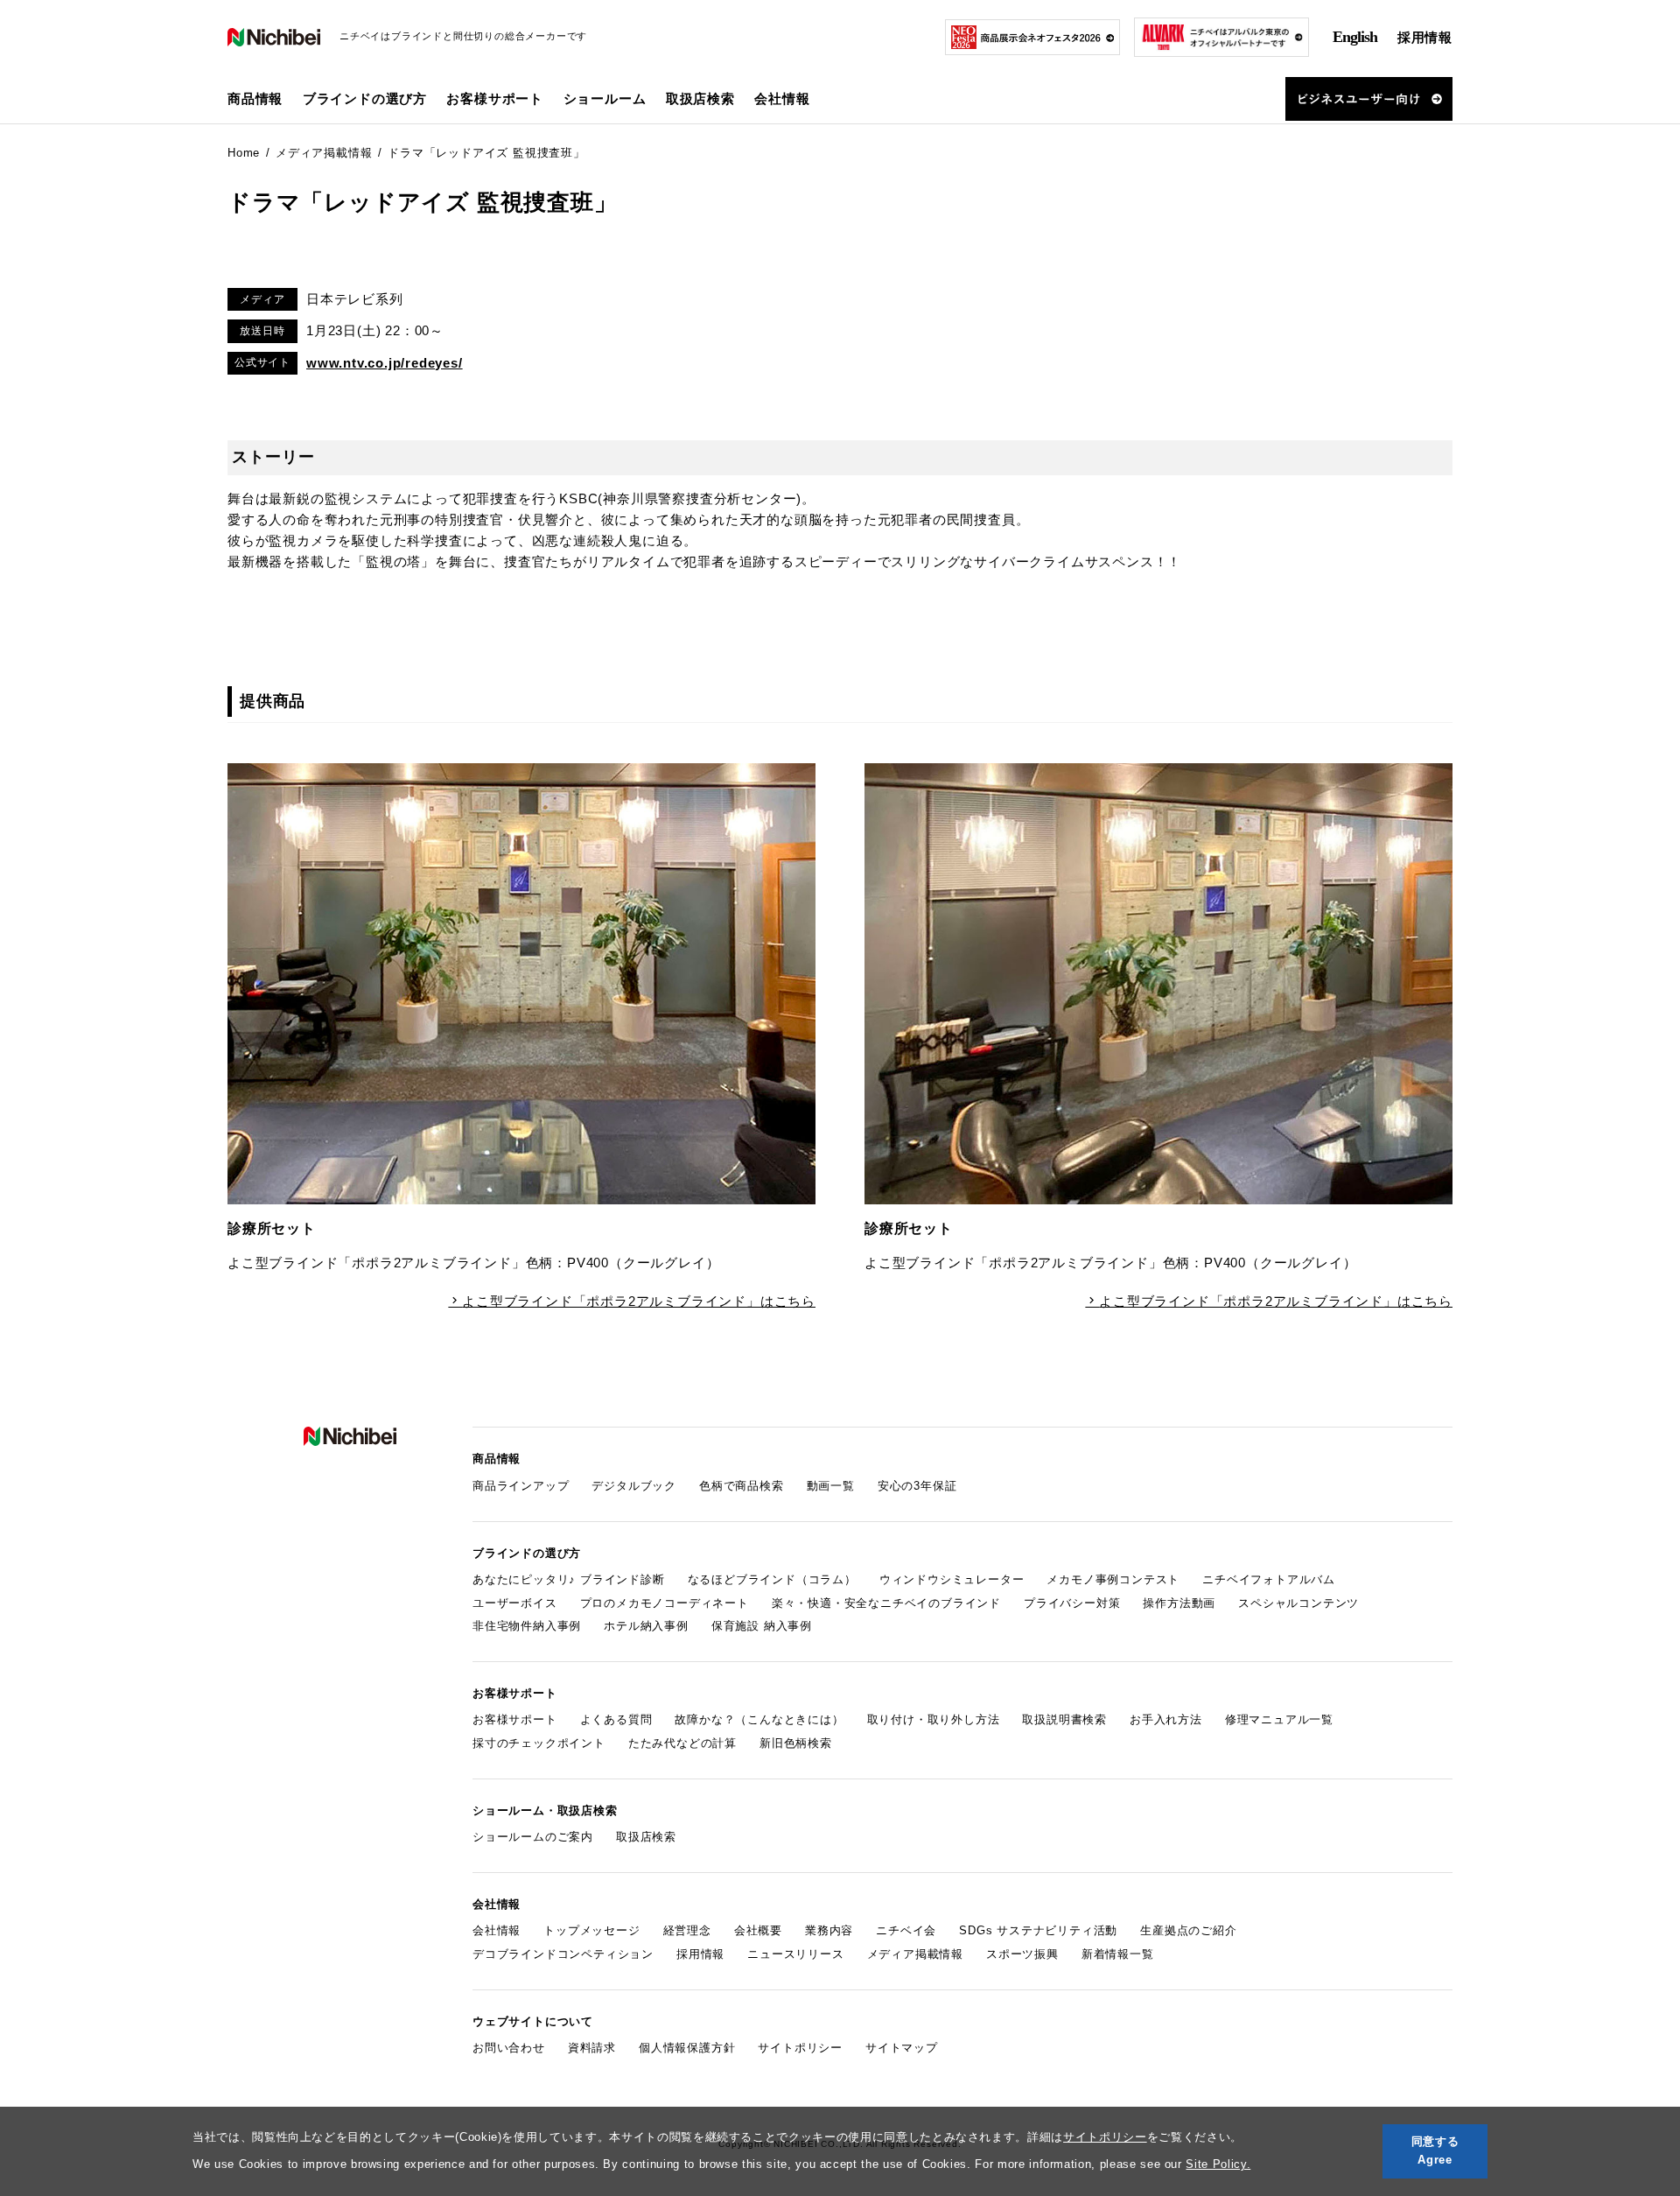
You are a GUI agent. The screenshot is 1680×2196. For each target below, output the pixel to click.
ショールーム (605, 98)
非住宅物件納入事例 (527, 1626)
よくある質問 (616, 1719)
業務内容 (829, 1930)
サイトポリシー (1105, 2137)
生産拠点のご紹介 (1188, 1930)
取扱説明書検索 (1064, 1719)
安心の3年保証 (917, 1486)
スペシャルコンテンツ (1298, 1603)
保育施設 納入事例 (762, 1626)
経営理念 (687, 1930)
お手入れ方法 (1166, 1719)
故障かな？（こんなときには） (759, 1719)
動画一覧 (831, 1486)
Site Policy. (1218, 2164)
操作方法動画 (1179, 1603)
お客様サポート (515, 1719)
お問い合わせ (509, 2048)
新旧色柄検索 (796, 1743)
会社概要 (758, 1930)
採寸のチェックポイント (539, 1743)
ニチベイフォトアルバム (1269, 1579)
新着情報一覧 (1118, 1954)
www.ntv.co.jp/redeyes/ (385, 363)
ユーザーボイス (515, 1603)
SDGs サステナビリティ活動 (1038, 1930)
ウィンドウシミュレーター (952, 1579)
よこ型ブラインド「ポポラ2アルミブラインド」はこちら (639, 1301)
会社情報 (497, 1930)
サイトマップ (902, 2048)
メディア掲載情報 (915, 1954)
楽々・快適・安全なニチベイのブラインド (886, 1603)
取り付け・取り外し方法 (934, 1719)
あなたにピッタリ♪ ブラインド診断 (569, 1579)
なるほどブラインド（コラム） (772, 1579)
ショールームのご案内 (533, 1837)
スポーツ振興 (1022, 1954)
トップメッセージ (591, 1930)
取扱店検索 (700, 98)
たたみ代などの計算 (682, 1743)
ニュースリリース (795, 1954)
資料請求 (592, 2048)
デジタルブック (634, 1486)
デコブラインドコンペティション (563, 1954)
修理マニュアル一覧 (1279, 1719)
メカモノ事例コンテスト (1113, 1579)
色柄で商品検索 (742, 1486)
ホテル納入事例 (646, 1626)
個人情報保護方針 (687, 2048)
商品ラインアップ (521, 1486)
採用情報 (1425, 37)
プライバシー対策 (1072, 1603)
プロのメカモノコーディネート (665, 1603)
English (1355, 37)
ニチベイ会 (906, 1930)
